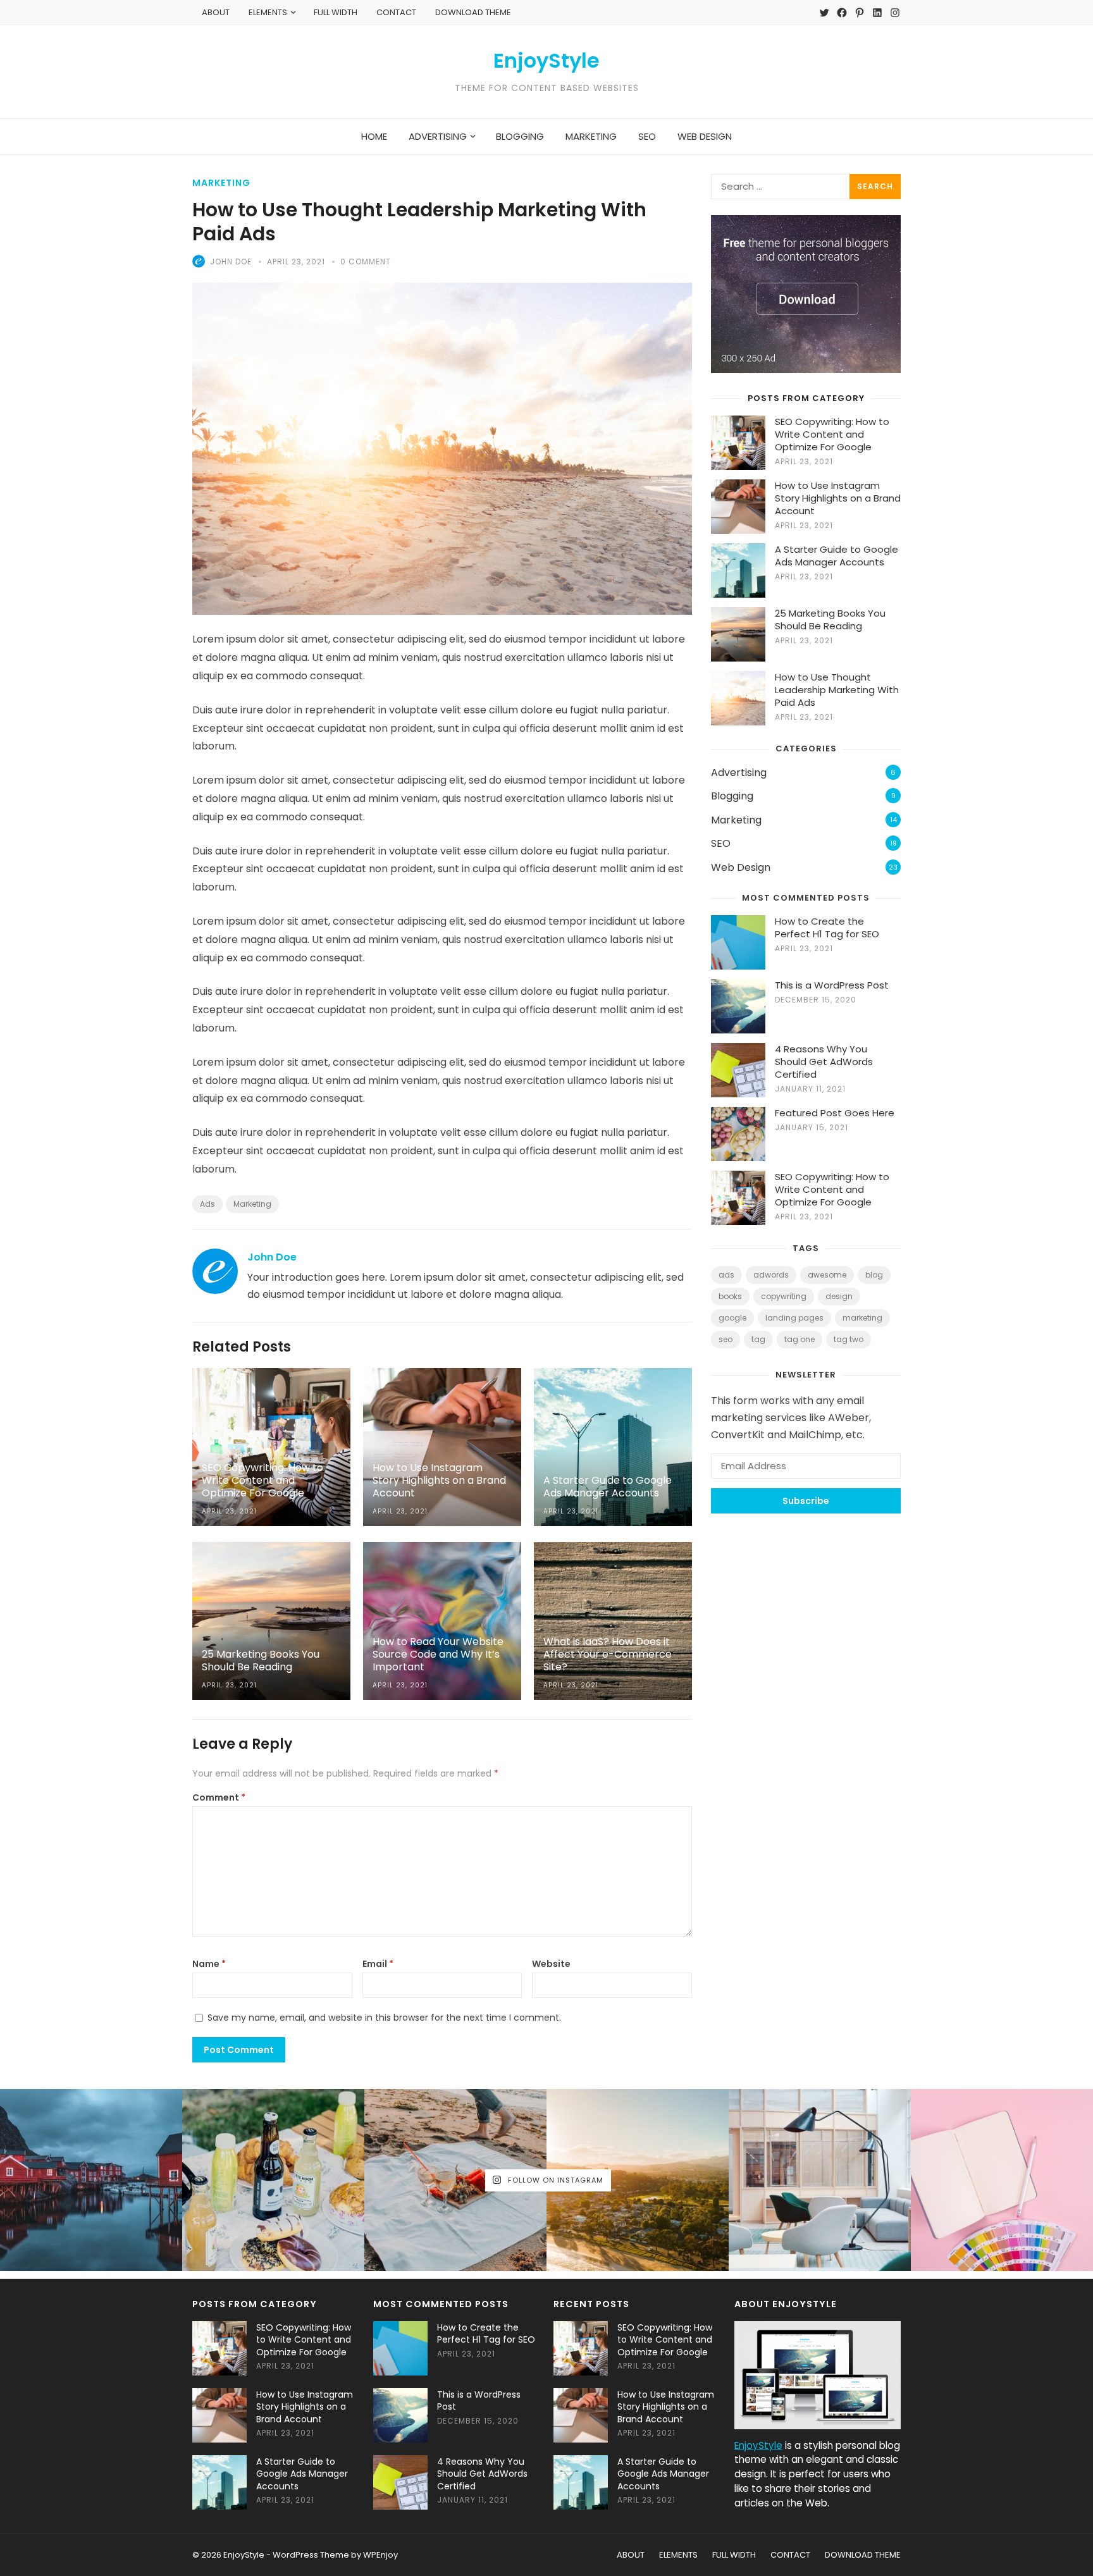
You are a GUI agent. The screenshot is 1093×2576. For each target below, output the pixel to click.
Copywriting (784, 1296)
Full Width (336, 12)
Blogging (732, 796)
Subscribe (806, 1501)
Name (209, 1964)
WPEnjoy (380, 2555)
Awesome (827, 1275)
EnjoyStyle (546, 61)
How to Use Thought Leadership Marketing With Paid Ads (837, 690)
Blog (874, 1275)
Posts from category (806, 398)
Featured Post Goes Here (835, 1113)
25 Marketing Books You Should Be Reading (830, 619)
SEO (721, 843)
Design (839, 1296)
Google (732, 1318)
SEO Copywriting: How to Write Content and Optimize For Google (832, 434)
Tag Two (849, 1339)
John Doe (231, 262)
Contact (396, 12)
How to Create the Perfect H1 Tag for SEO (827, 927)
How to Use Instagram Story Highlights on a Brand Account (838, 498)
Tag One (800, 1339)
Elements (268, 12)
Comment (219, 1797)
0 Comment (366, 262)
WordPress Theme (311, 2555)
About (216, 12)
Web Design (741, 867)
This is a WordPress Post (832, 985)
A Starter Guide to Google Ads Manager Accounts (837, 556)
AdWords (771, 1275)
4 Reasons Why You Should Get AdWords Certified (824, 1062)
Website (551, 1964)
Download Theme (473, 12)
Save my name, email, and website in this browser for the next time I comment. (384, 2018)
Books (730, 1296)
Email (378, 1964)
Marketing (221, 183)
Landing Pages (794, 1318)
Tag (758, 1339)
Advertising (739, 773)
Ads (207, 1204)
